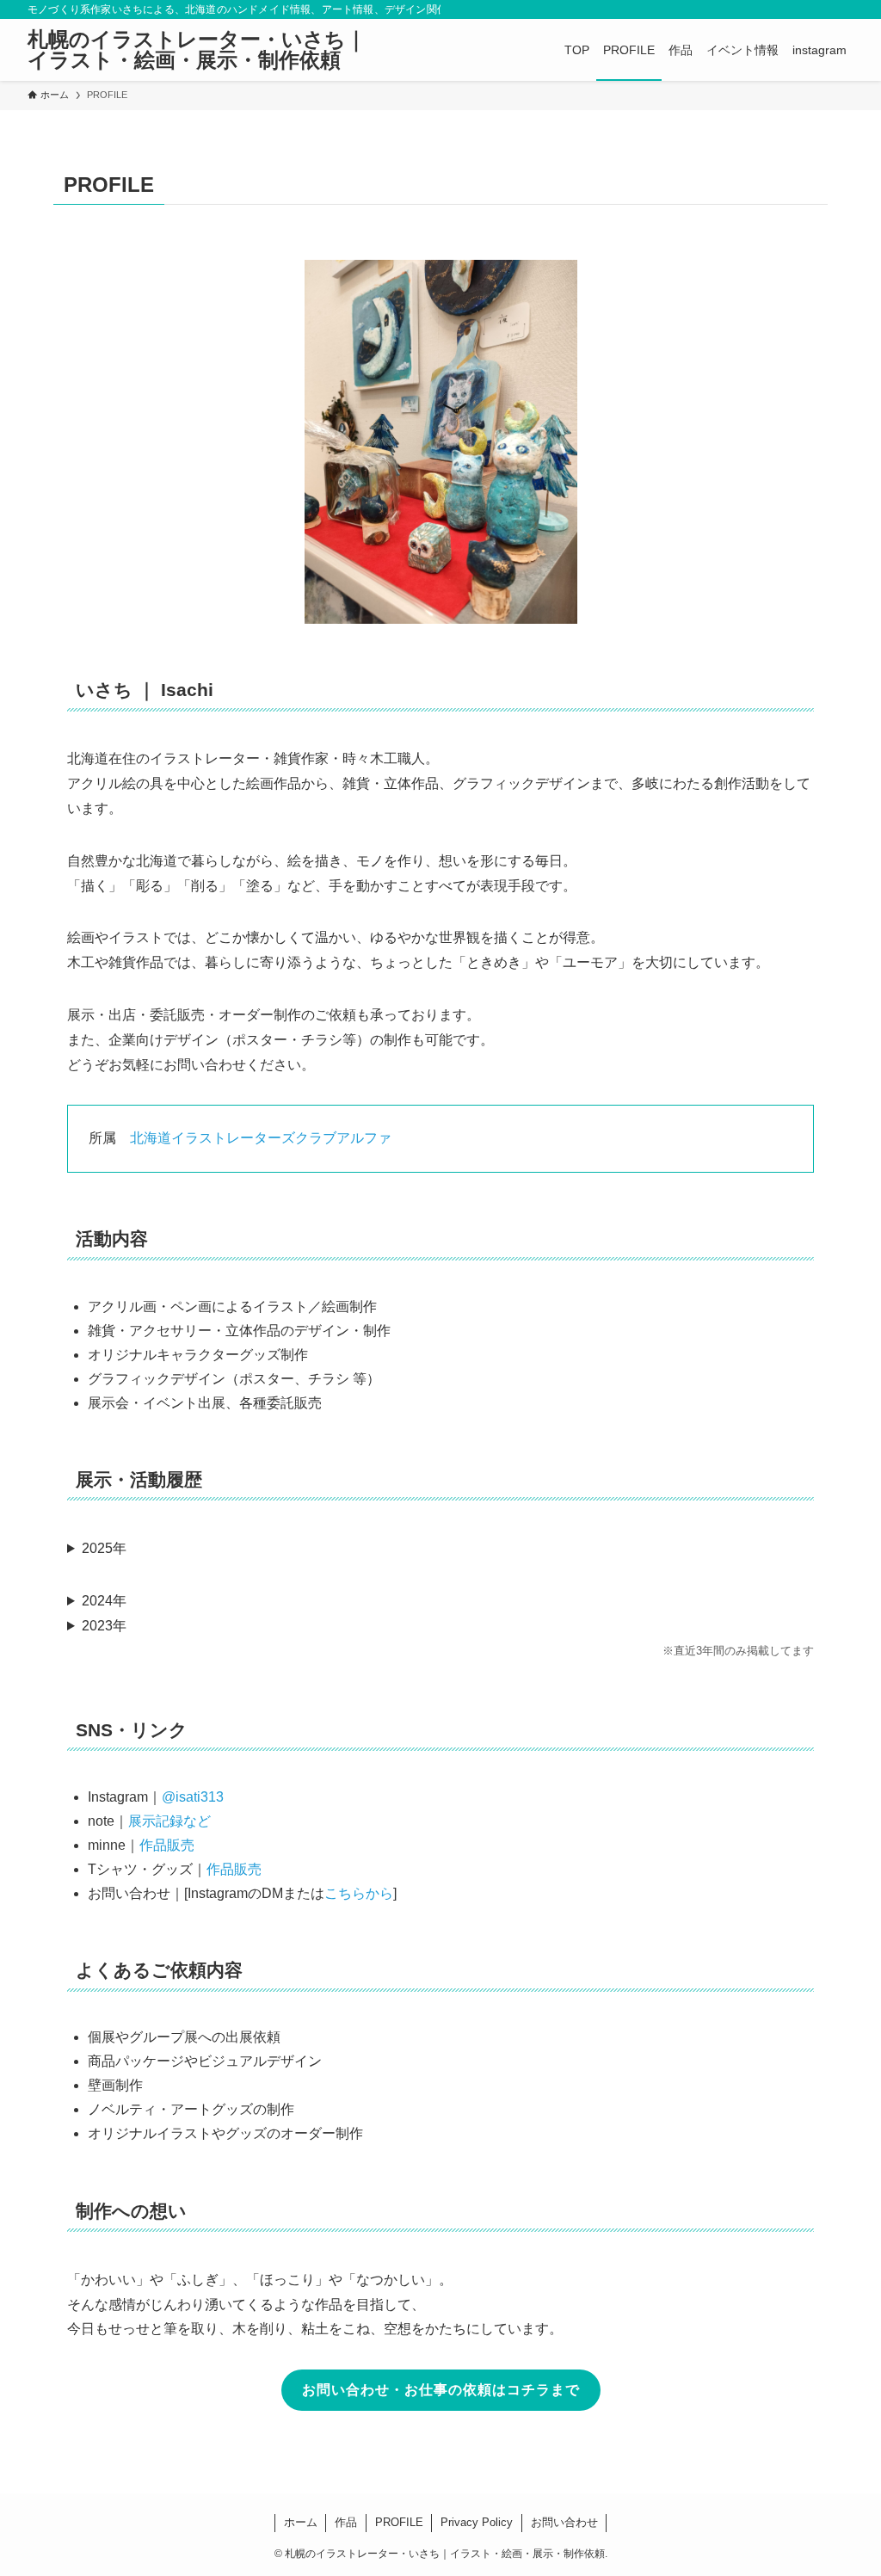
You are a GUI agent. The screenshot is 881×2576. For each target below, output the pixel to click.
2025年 (104, 1548)
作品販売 (167, 1845)
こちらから (359, 1893)
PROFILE (399, 2522)
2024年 (104, 1601)
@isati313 (193, 1797)
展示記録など (169, 1821)
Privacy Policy (477, 2522)
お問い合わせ (564, 2522)
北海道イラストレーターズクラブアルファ (261, 1138)
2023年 (104, 1626)
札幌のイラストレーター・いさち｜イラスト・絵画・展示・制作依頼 (197, 50)
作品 (346, 2522)
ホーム (301, 2522)
